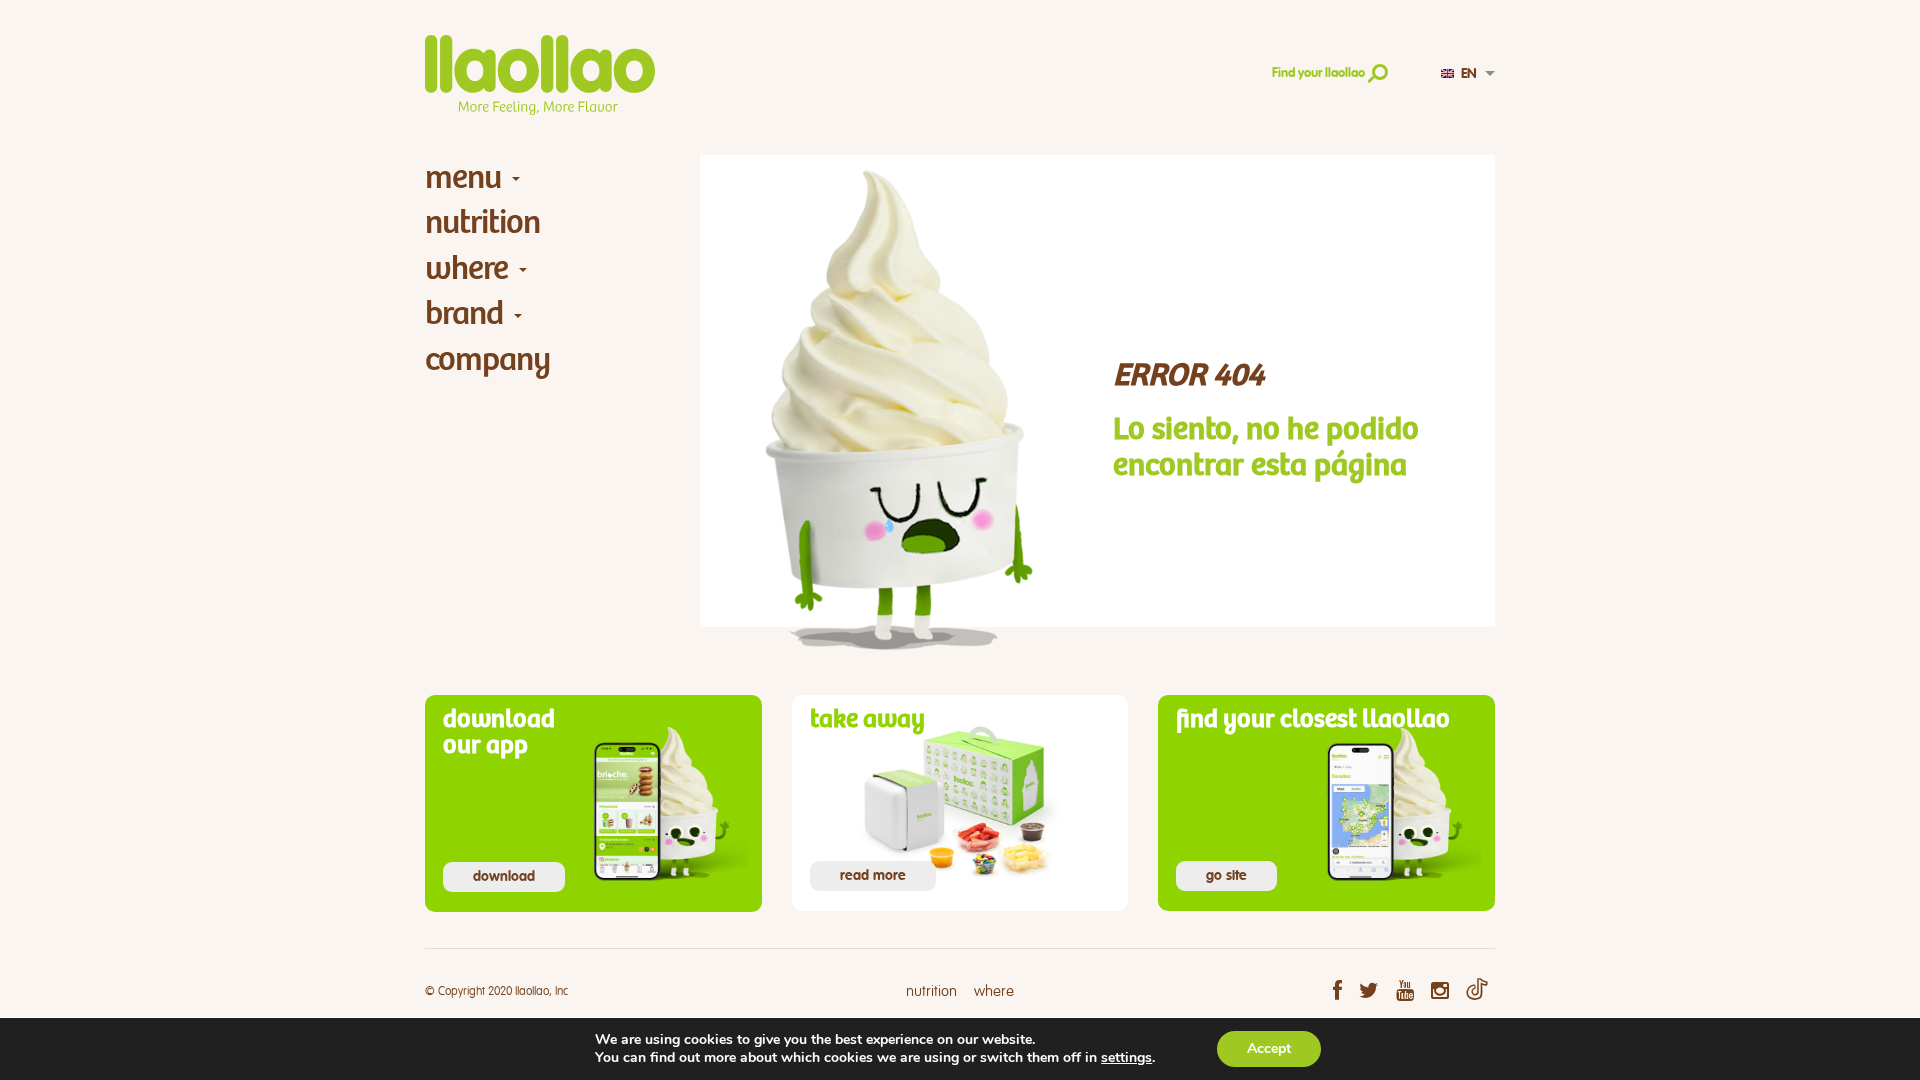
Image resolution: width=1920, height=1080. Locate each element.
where (466, 268)
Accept (1269, 1048)
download (504, 877)
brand (464, 313)
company (487, 359)
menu (463, 177)
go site (1226, 876)
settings (1126, 1058)
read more (873, 876)
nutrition (482, 222)
